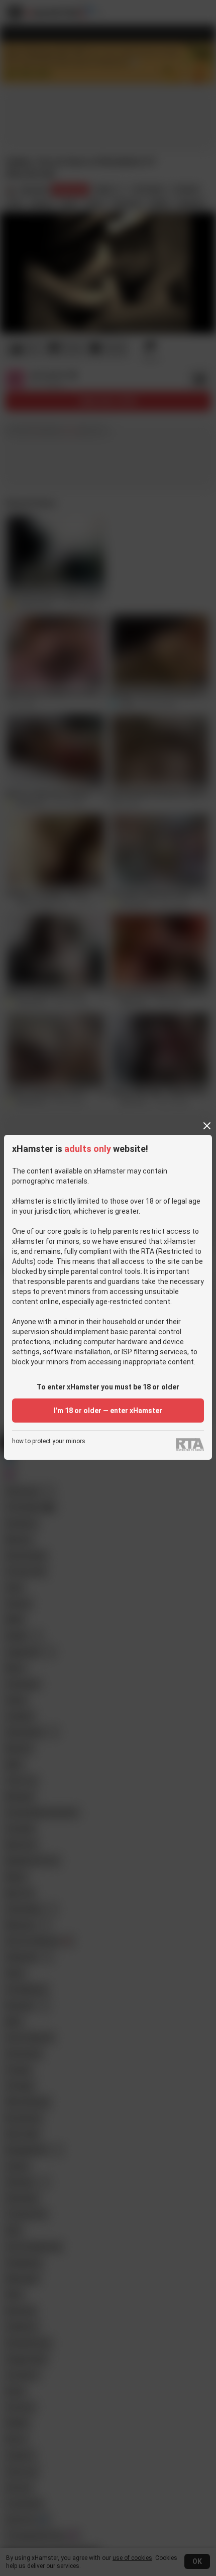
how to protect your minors (49, 1441)
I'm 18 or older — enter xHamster (108, 1411)
